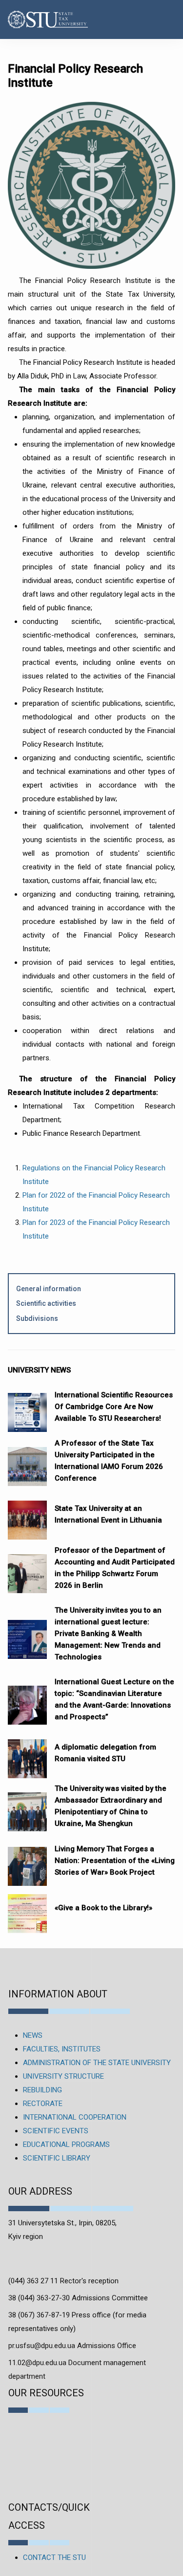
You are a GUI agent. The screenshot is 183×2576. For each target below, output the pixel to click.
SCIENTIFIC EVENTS (56, 2131)
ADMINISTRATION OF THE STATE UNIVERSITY (97, 2063)
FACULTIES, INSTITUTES (62, 2049)
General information (49, 1289)
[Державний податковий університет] (34, 20)
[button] (165, 19)
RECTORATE (43, 2104)
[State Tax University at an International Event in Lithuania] (27, 1515)
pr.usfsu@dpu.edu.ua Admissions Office (72, 2346)
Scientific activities (46, 1303)
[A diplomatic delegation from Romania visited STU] (27, 1754)
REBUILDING (42, 2090)
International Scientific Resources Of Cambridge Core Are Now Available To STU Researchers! (114, 1407)
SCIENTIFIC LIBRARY (57, 2158)
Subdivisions (37, 1318)
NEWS (33, 2035)
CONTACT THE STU (54, 2557)
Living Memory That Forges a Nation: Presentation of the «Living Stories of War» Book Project (115, 1861)
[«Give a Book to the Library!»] (27, 1909)
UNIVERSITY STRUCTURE (63, 2076)
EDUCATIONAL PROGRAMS (66, 2144)
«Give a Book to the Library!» (103, 1908)
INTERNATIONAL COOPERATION (75, 2117)
